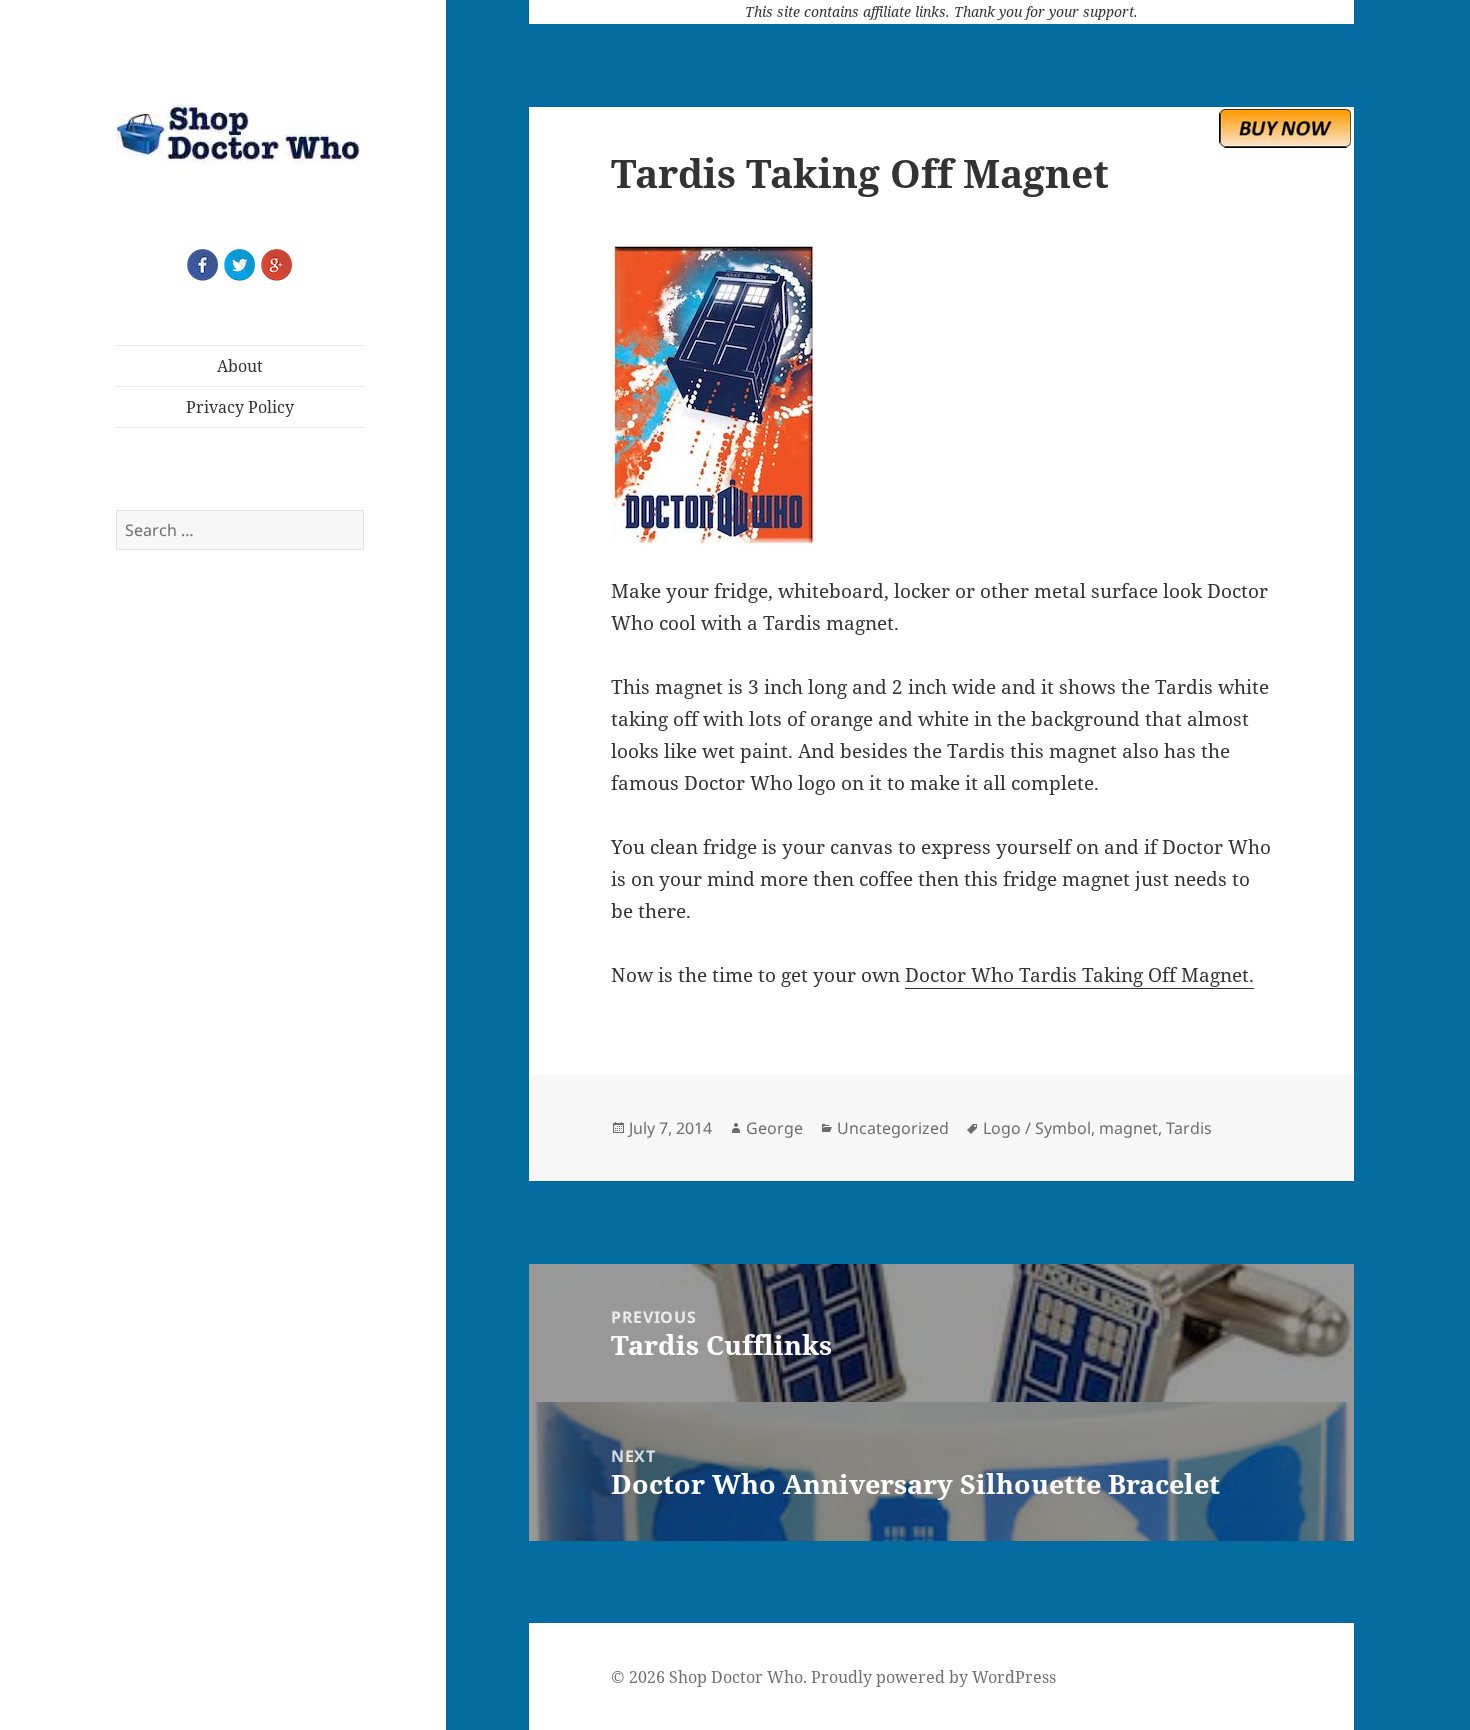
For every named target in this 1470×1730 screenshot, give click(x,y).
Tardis (1189, 1128)
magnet (1128, 1128)
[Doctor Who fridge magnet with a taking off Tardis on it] (941, 395)
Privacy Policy (240, 407)
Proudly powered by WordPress (933, 1677)
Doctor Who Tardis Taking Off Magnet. (1079, 975)
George (774, 1128)
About (240, 366)
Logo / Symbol (1037, 1128)
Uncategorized (893, 1128)
